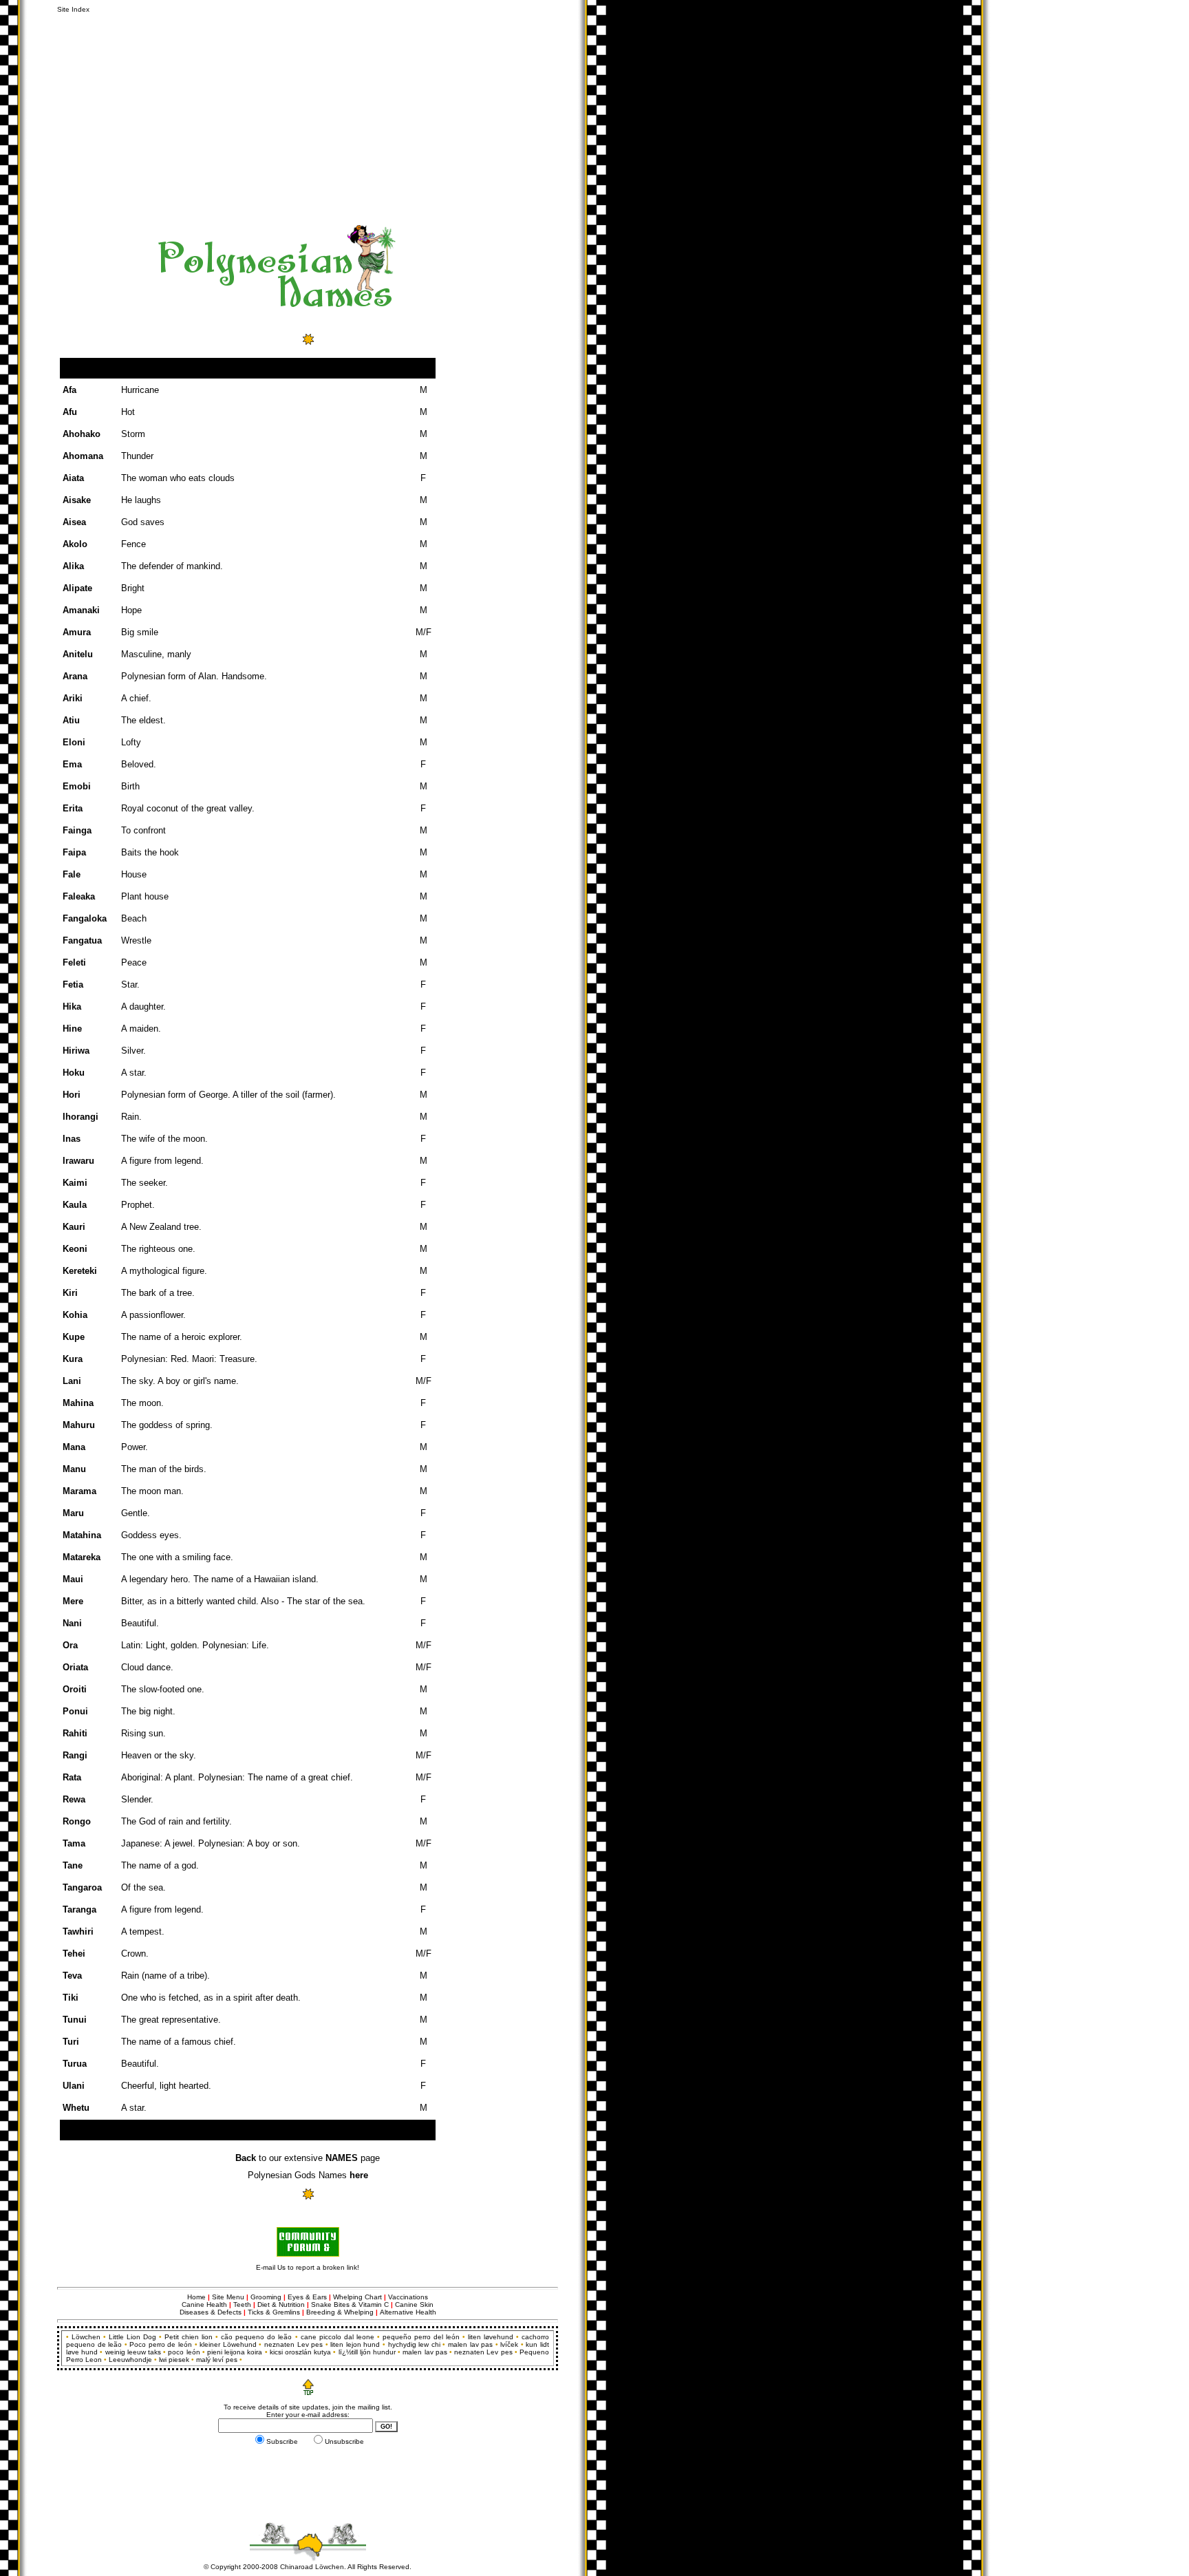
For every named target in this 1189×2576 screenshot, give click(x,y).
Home (196, 2297)
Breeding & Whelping (340, 2312)
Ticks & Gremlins (274, 2312)
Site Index (73, 9)
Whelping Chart (357, 2297)
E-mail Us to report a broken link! (308, 2267)
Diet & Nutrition (281, 2304)
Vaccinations (408, 2297)
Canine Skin (414, 2304)
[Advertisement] (274, 116)
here (359, 2175)
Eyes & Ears (308, 2297)
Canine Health (204, 2304)
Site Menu (228, 2297)
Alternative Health (408, 2312)
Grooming (266, 2297)
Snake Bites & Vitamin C (350, 2304)
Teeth (242, 2304)
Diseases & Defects (211, 2312)
